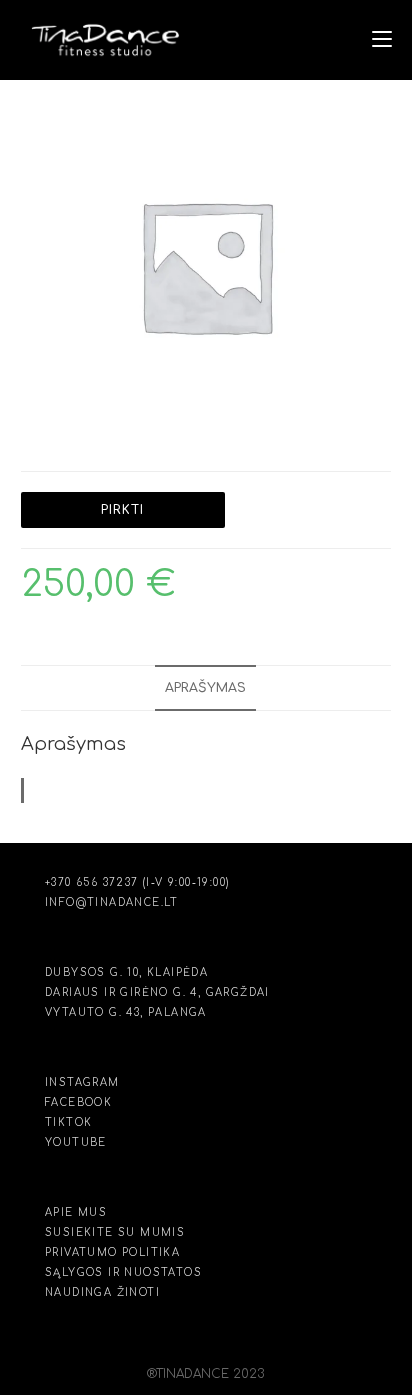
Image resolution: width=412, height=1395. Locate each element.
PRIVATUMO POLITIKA (112, 1252)
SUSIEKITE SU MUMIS (115, 1232)
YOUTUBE (76, 1142)
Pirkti (122, 510)
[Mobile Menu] (382, 40)
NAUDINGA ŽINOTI (102, 1292)
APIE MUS (76, 1212)
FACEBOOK (78, 1102)
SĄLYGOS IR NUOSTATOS (123, 1272)
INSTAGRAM (82, 1082)
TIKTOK (68, 1122)
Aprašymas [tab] (205, 688)
